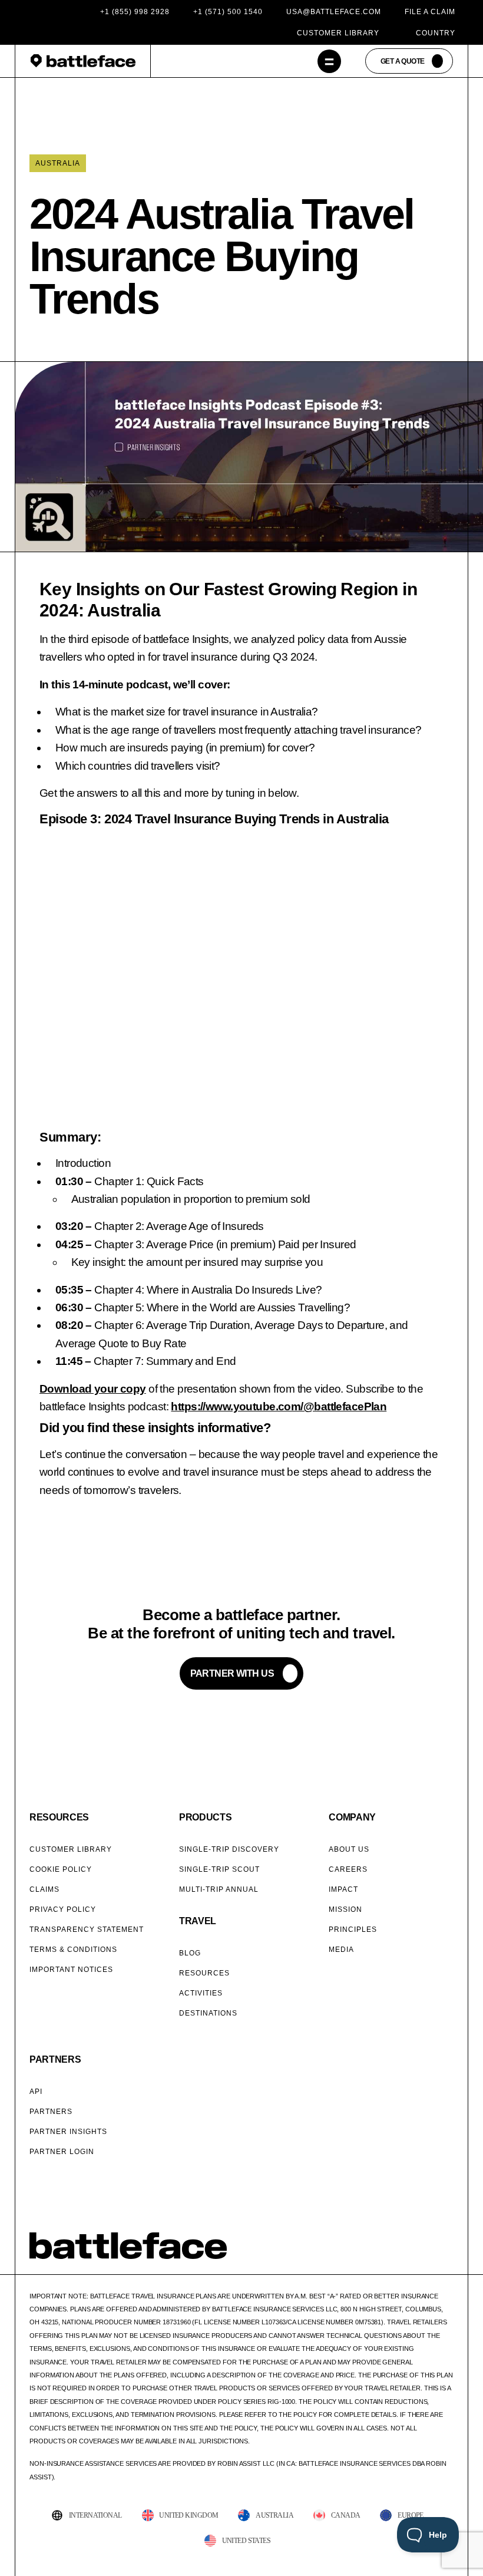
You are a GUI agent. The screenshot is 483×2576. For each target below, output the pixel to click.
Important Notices (71, 1970)
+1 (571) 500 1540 (228, 12)
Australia (58, 163)
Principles (353, 1929)
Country (436, 33)
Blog (190, 1953)
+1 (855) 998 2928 (135, 12)
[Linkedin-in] (448, 2254)
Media (341, 1950)
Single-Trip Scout (219, 1869)
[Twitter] (403, 2254)
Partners (51, 2112)
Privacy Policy (63, 1909)
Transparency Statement (87, 1929)
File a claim (430, 12)
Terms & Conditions (73, 1950)
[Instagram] (418, 2254)
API (36, 2092)
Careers (348, 1869)
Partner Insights (68, 2132)
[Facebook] (388, 2254)
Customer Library (338, 33)
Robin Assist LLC (246, 2463)
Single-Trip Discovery (229, 1849)
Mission (345, 1909)
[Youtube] (433, 2254)
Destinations (208, 2013)
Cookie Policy (61, 1869)
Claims (44, 1889)
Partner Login (62, 2152)
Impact (343, 1889)
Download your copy (93, 1389)
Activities (201, 1993)
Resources (204, 1973)
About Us (349, 1849)
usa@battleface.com (334, 12)
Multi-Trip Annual (219, 1889)
